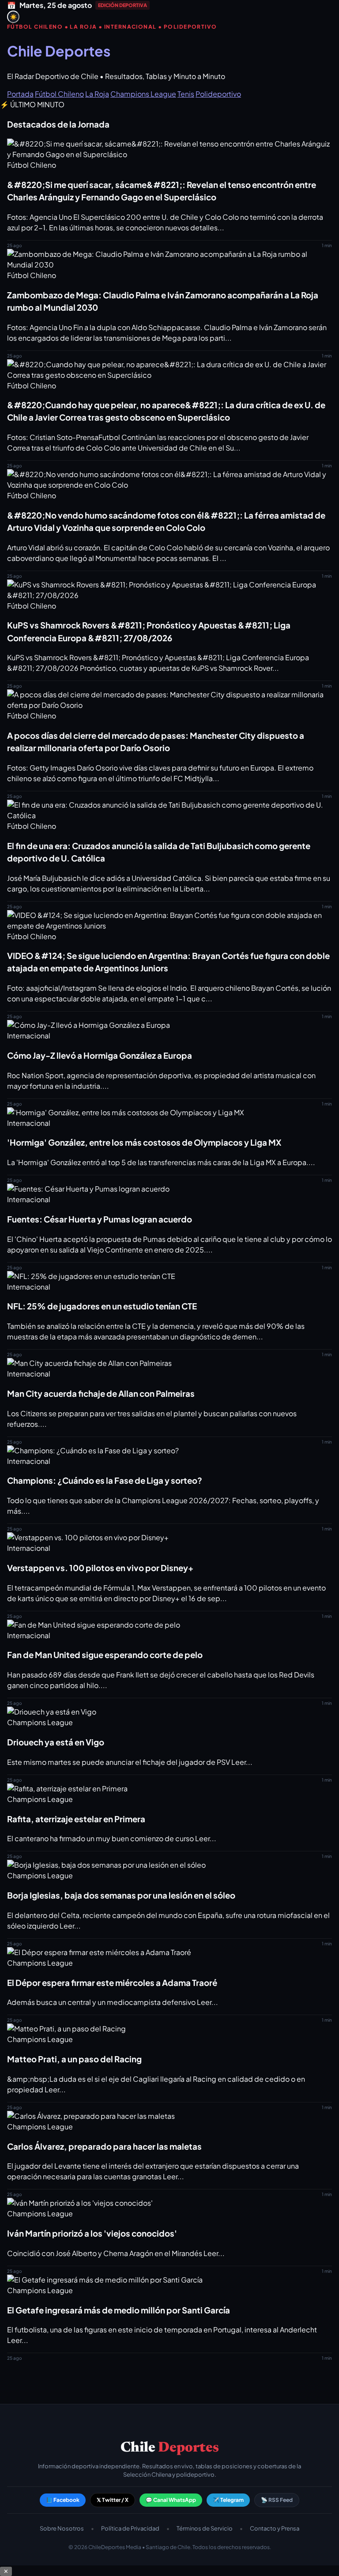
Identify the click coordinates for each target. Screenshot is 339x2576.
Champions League (143, 94)
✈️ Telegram (228, 2500)
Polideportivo (218, 94)
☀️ (13, 17)
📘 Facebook (63, 2500)
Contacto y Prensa (275, 2528)
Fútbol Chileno (59, 94)
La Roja (97, 94)
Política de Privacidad (130, 2528)
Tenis (186, 94)
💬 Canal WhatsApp (171, 2500)
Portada (20, 94)
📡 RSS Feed (277, 2500)
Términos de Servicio (205, 2528)
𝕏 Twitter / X (113, 2500)
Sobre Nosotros (62, 2528)
